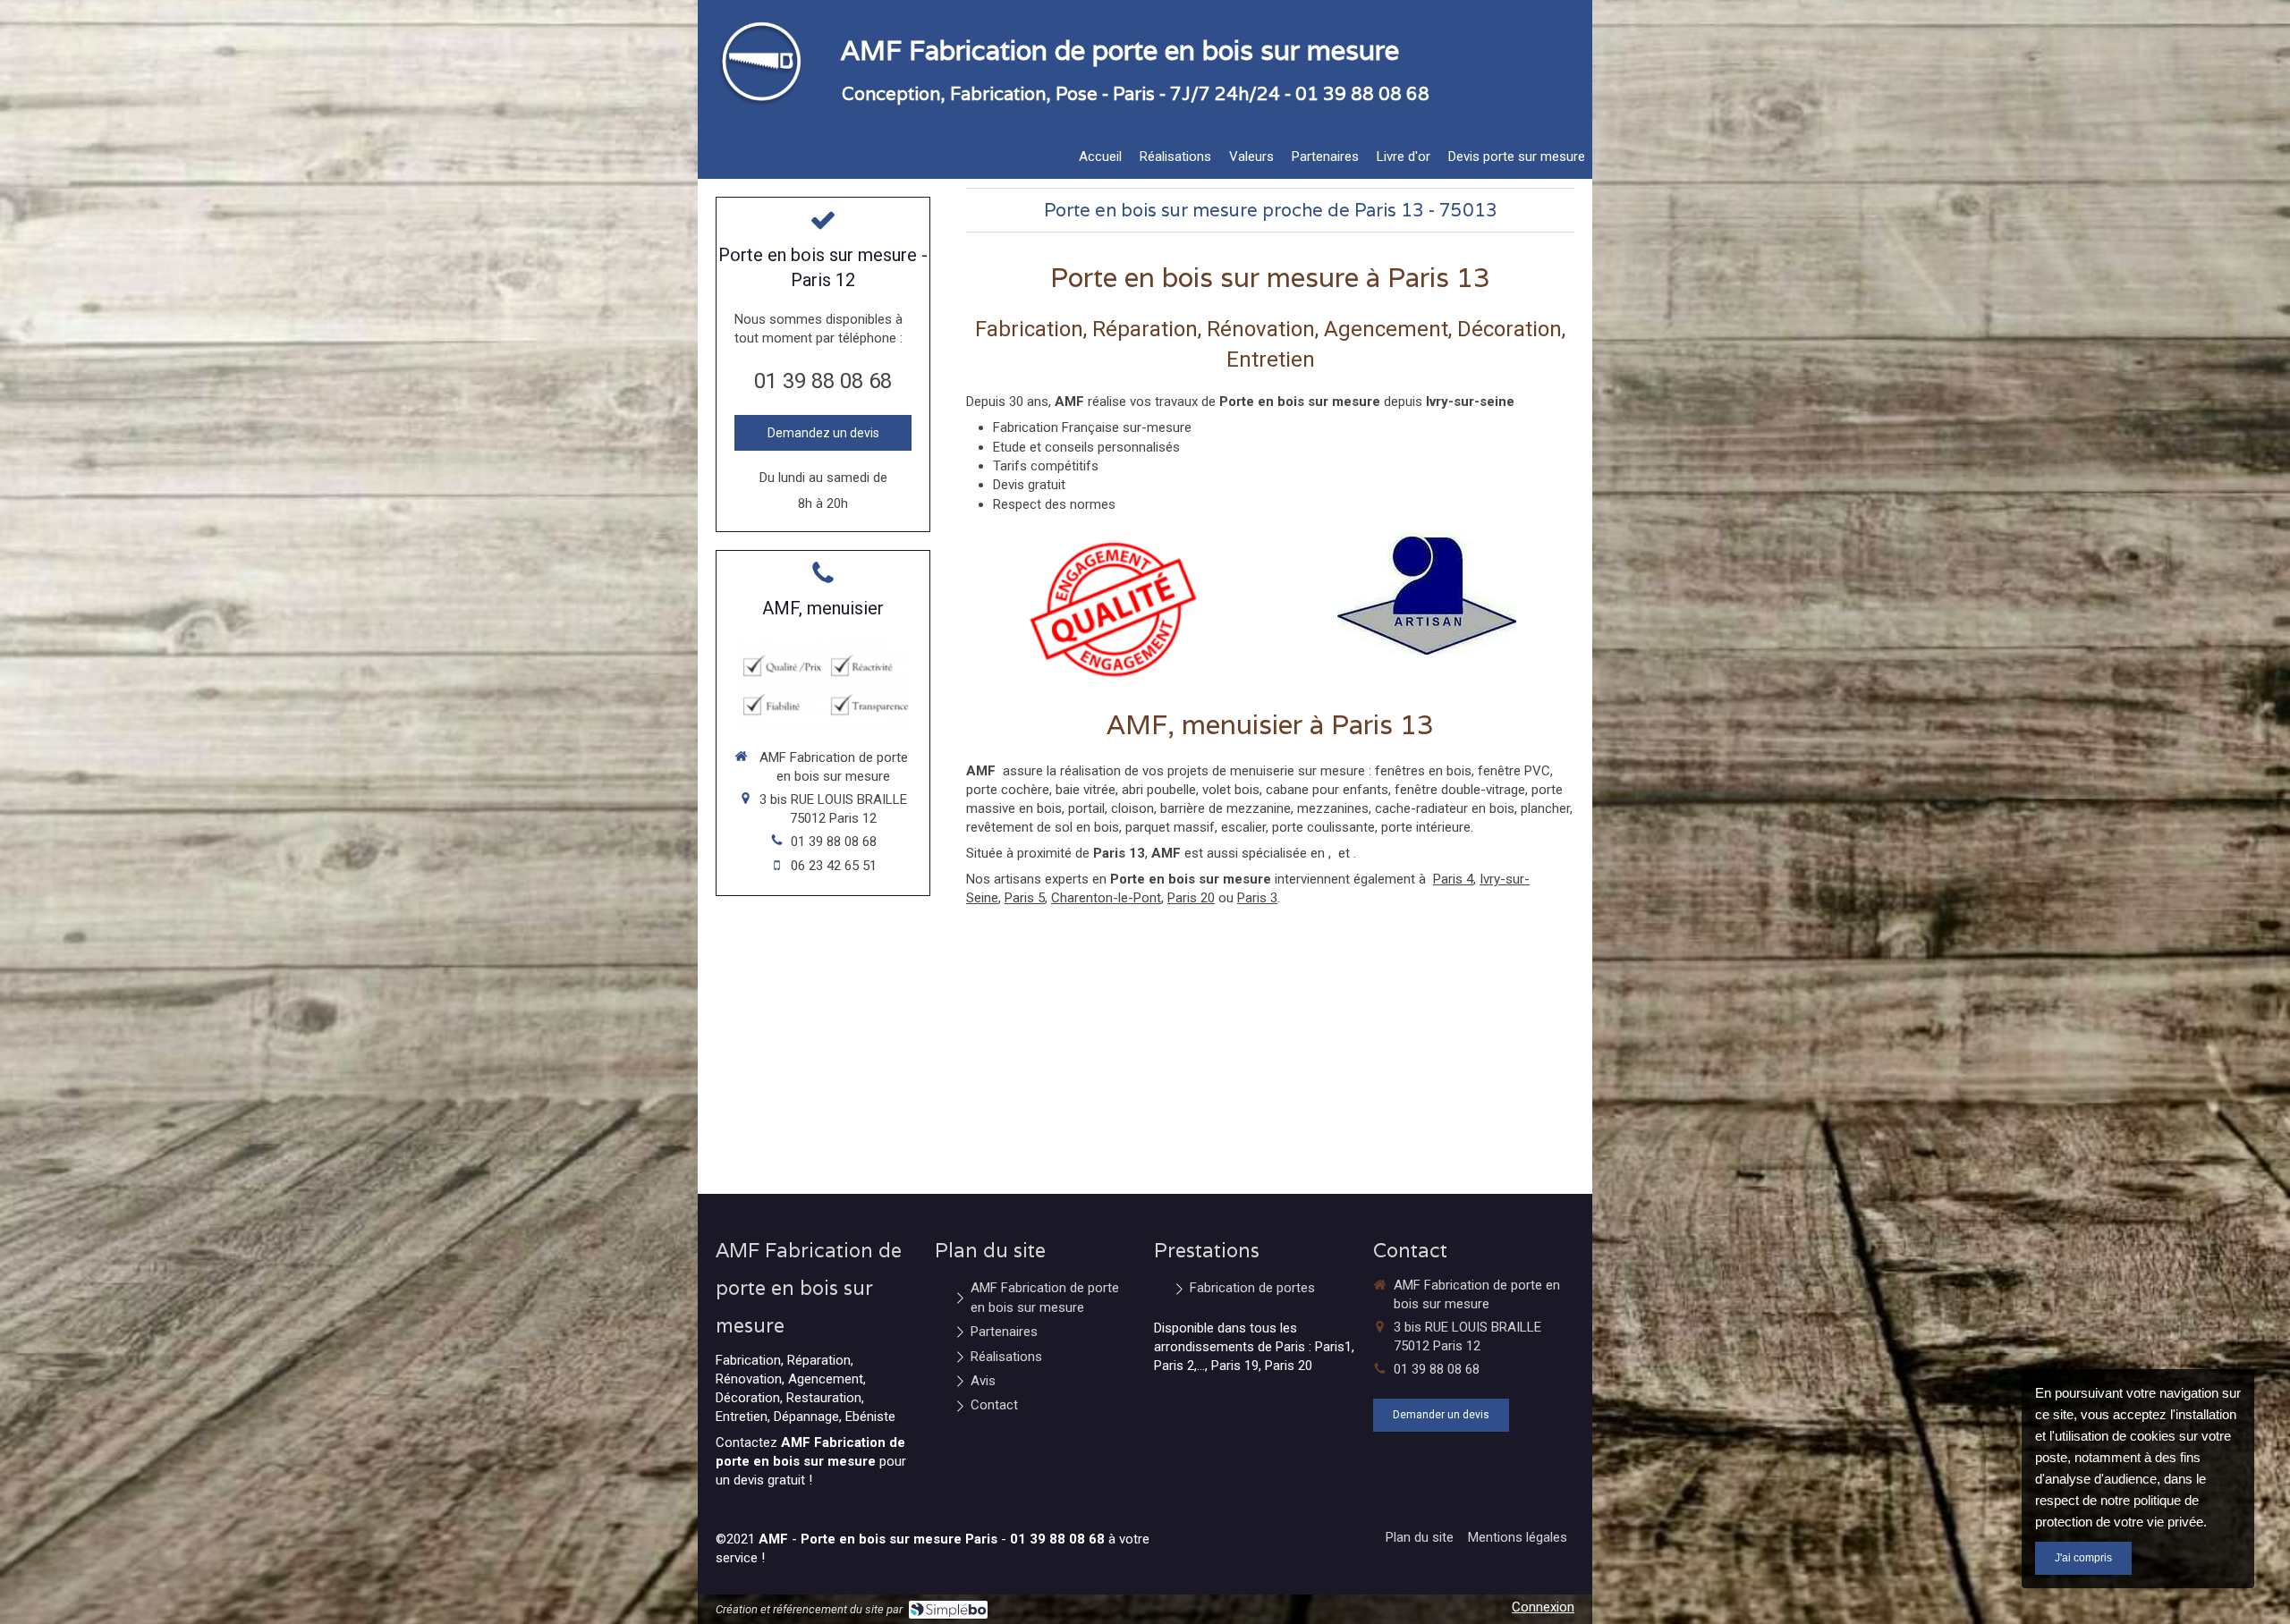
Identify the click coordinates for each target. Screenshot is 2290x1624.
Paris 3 (1257, 898)
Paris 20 (1191, 898)
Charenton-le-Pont (1106, 898)
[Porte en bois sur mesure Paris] (756, 107)
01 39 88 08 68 (823, 381)
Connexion (1543, 1607)
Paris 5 (1025, 898)
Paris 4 (1453, 879)
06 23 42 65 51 (834, 866)
